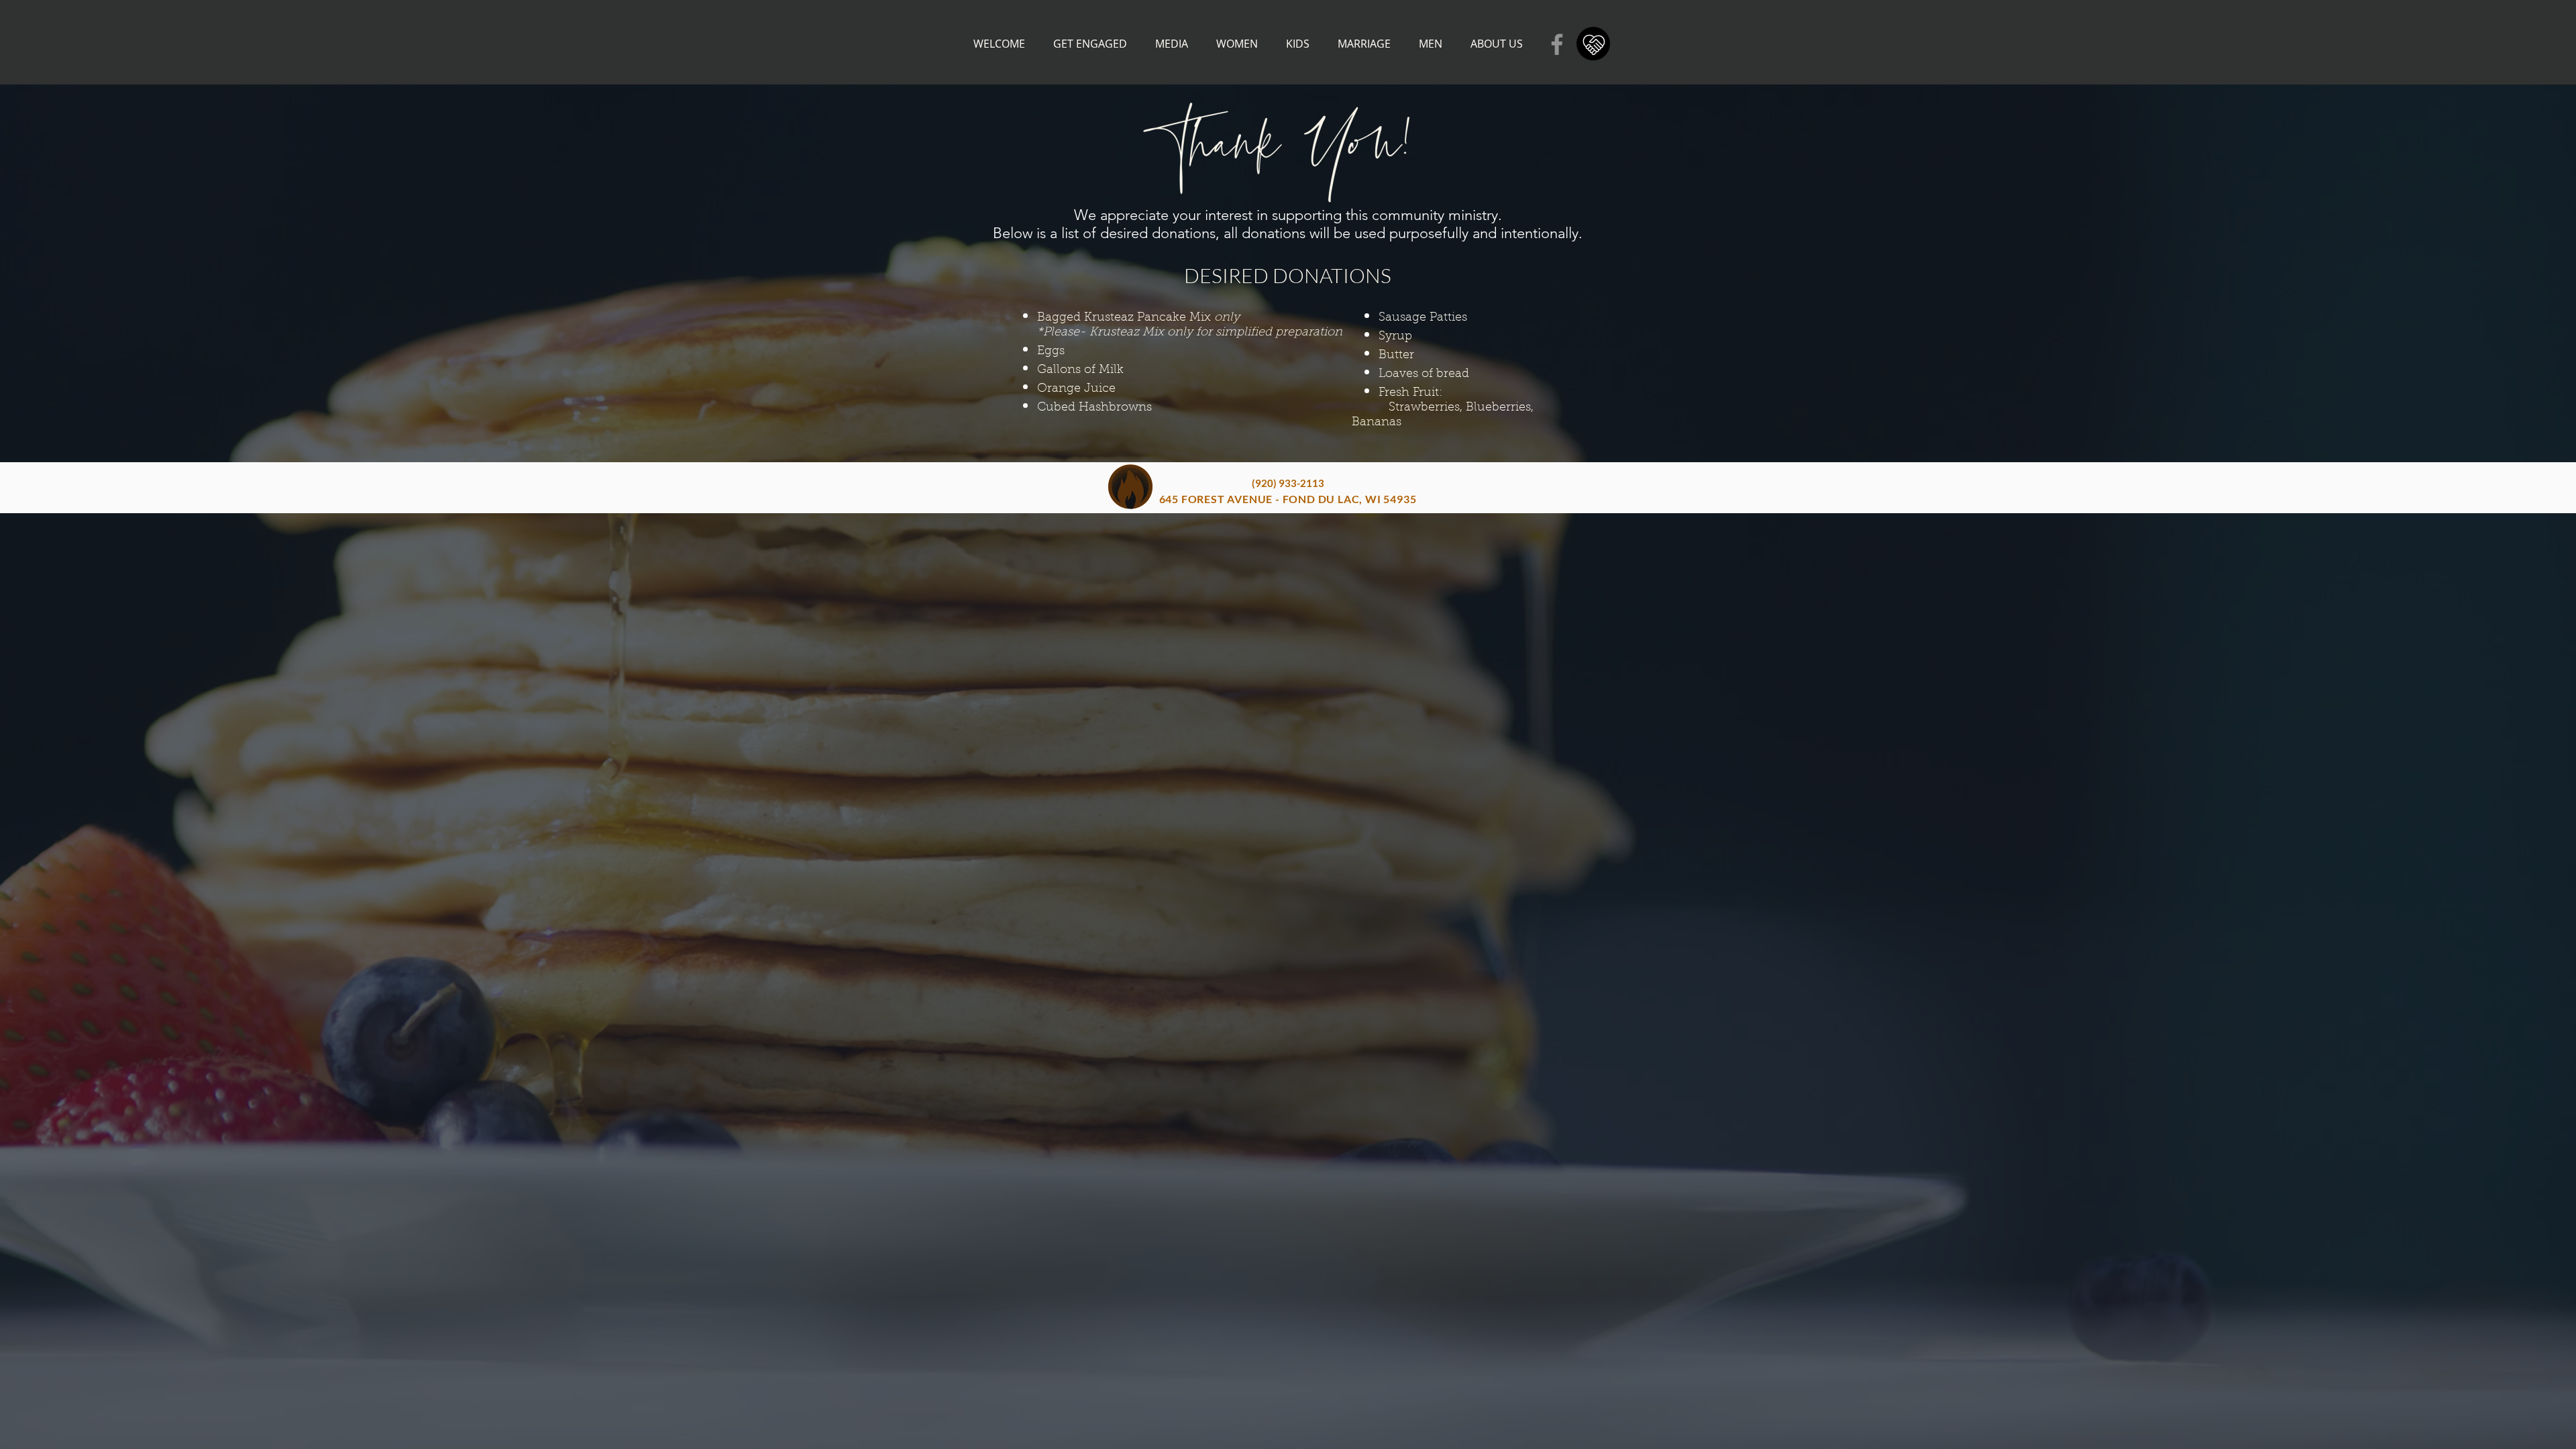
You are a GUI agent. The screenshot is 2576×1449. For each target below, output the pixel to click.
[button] (1090, 44)
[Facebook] (1557, 44)
